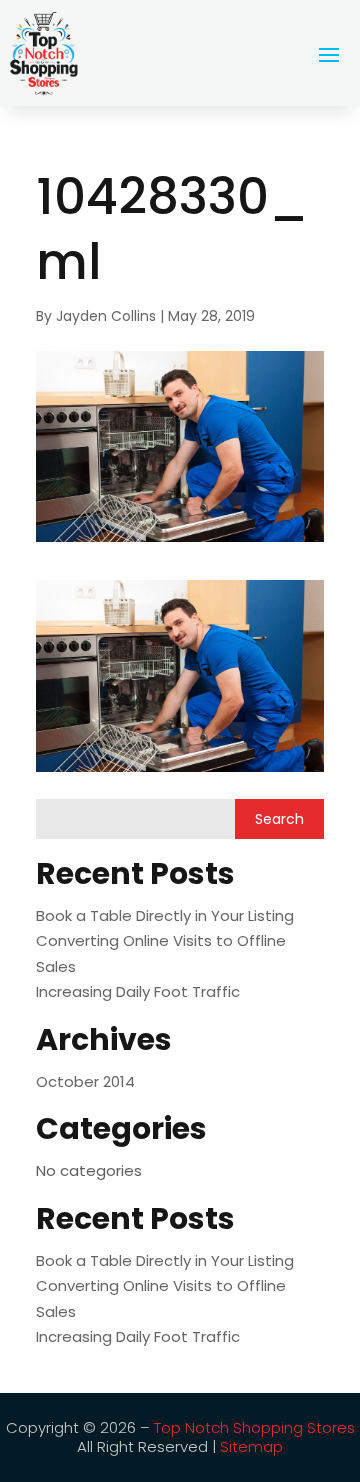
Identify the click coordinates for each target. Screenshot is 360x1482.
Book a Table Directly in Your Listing (165, 915)
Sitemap (251, 1446)
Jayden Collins (106, 316)
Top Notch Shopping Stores (254, 1427)
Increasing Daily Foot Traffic (138, 991)
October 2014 (85, 1081)
